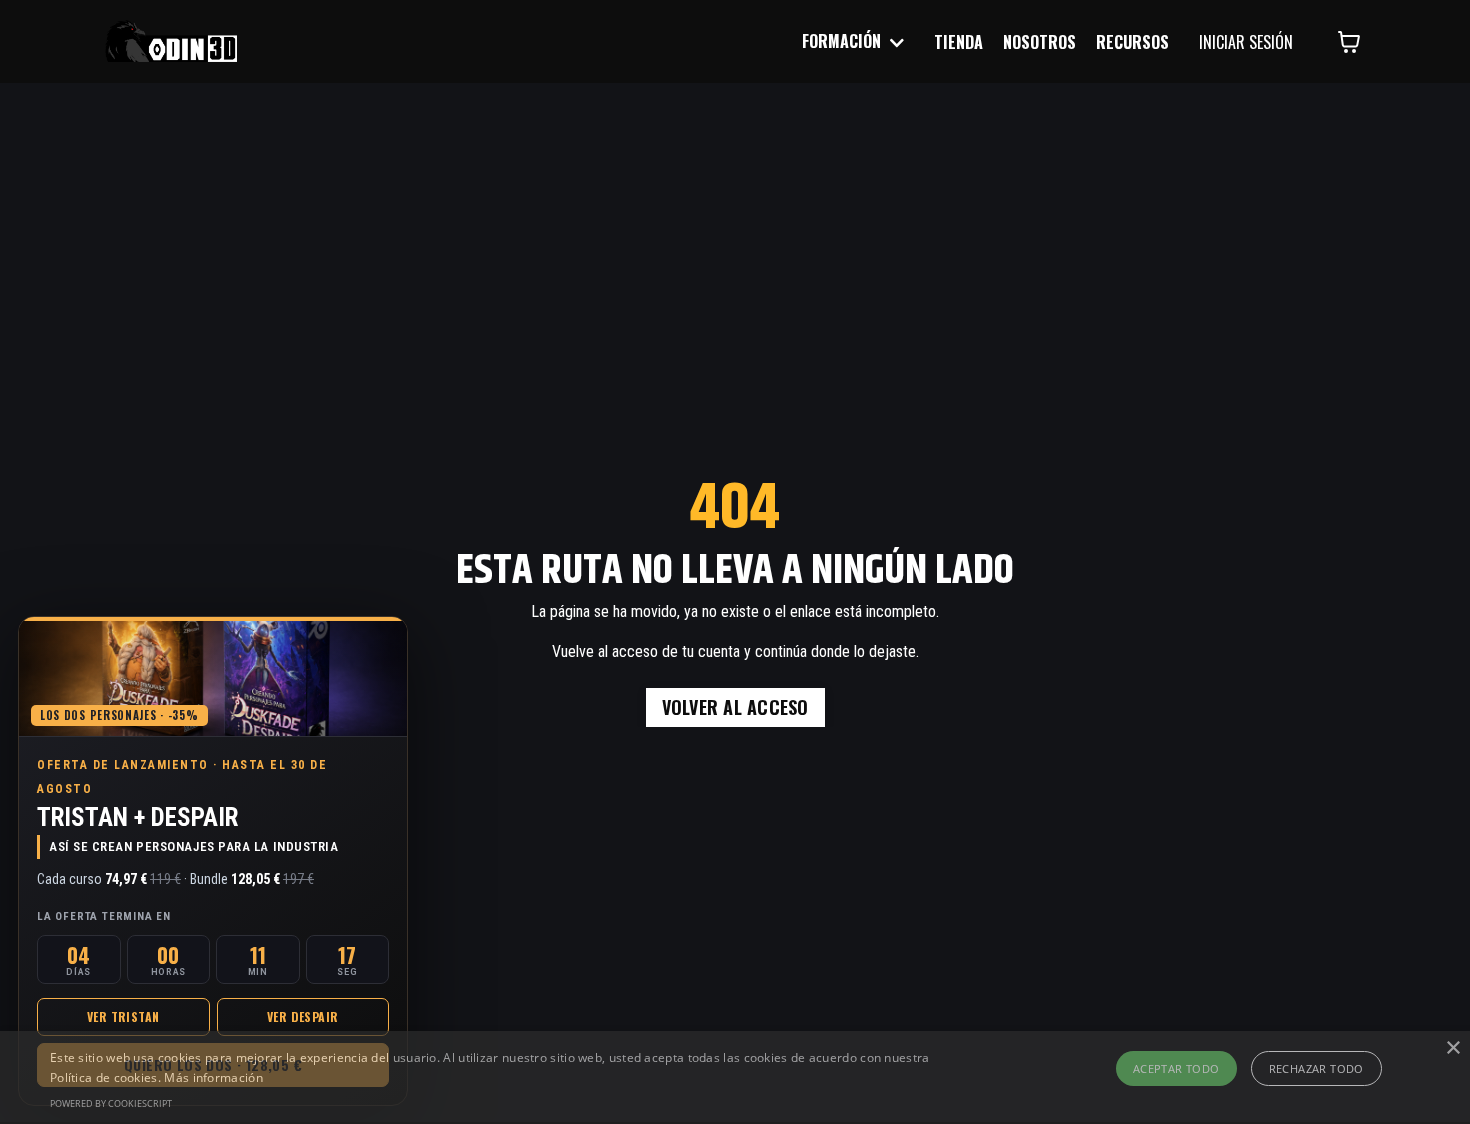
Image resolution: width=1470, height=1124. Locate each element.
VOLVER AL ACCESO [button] (735, 707)
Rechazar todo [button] (1316, 1068)
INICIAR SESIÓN (1246, 42)
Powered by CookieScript (111, 1103)
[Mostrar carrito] (1349, 42)
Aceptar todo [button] (1176, 1068)
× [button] (1452, 1048)
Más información (213, 1077)
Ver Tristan (123, 1016)
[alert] (735, 1077)
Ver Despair (302, 1016)
